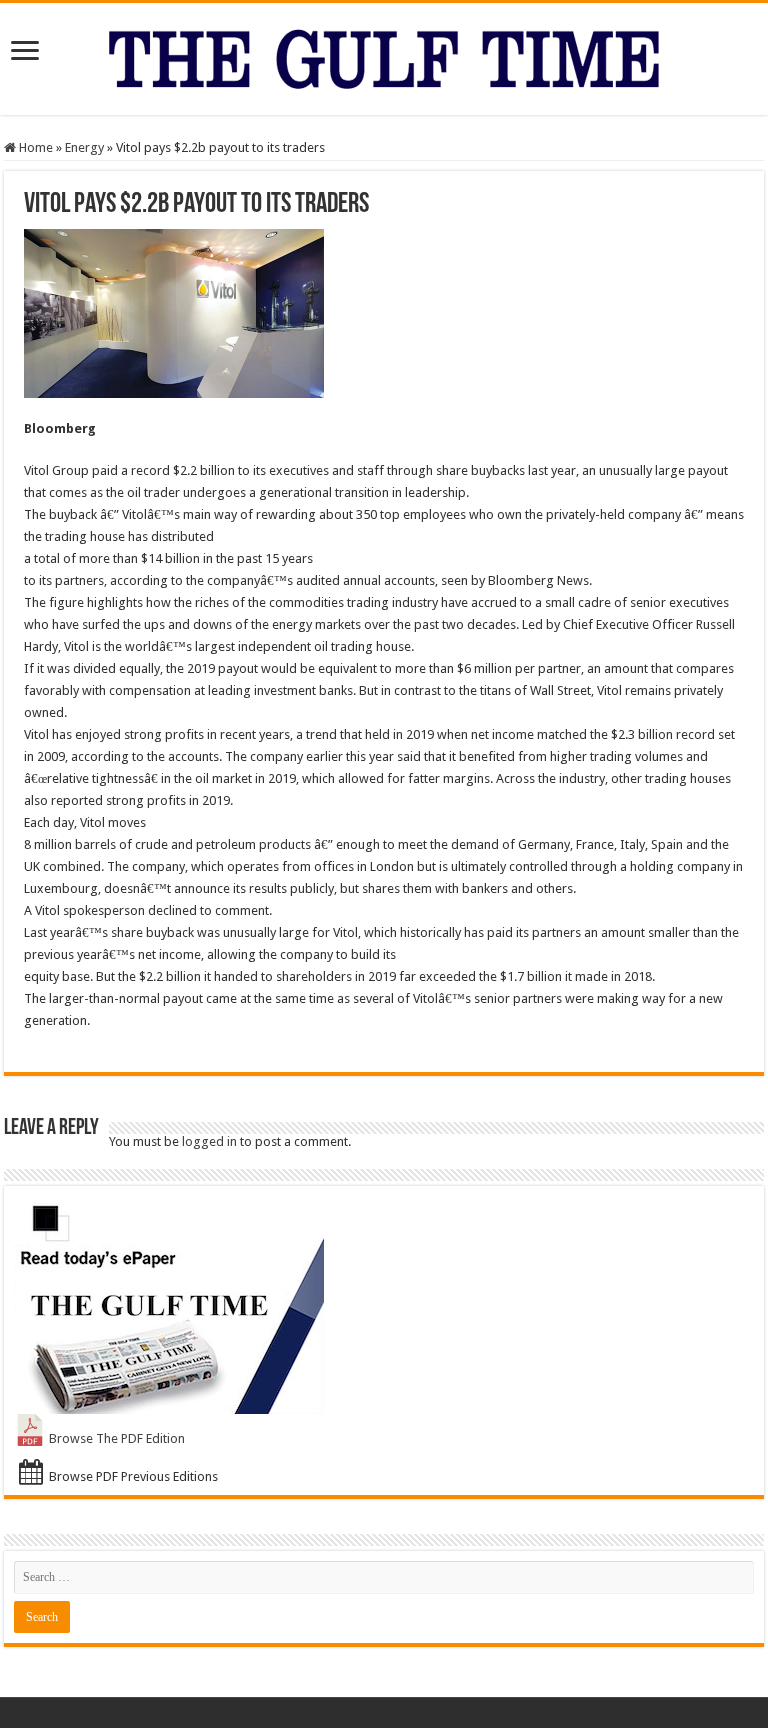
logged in (209, 1141)
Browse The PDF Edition (117, 1438)
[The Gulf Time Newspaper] (384, 55)
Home (34, 147)
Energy (84, 147)
